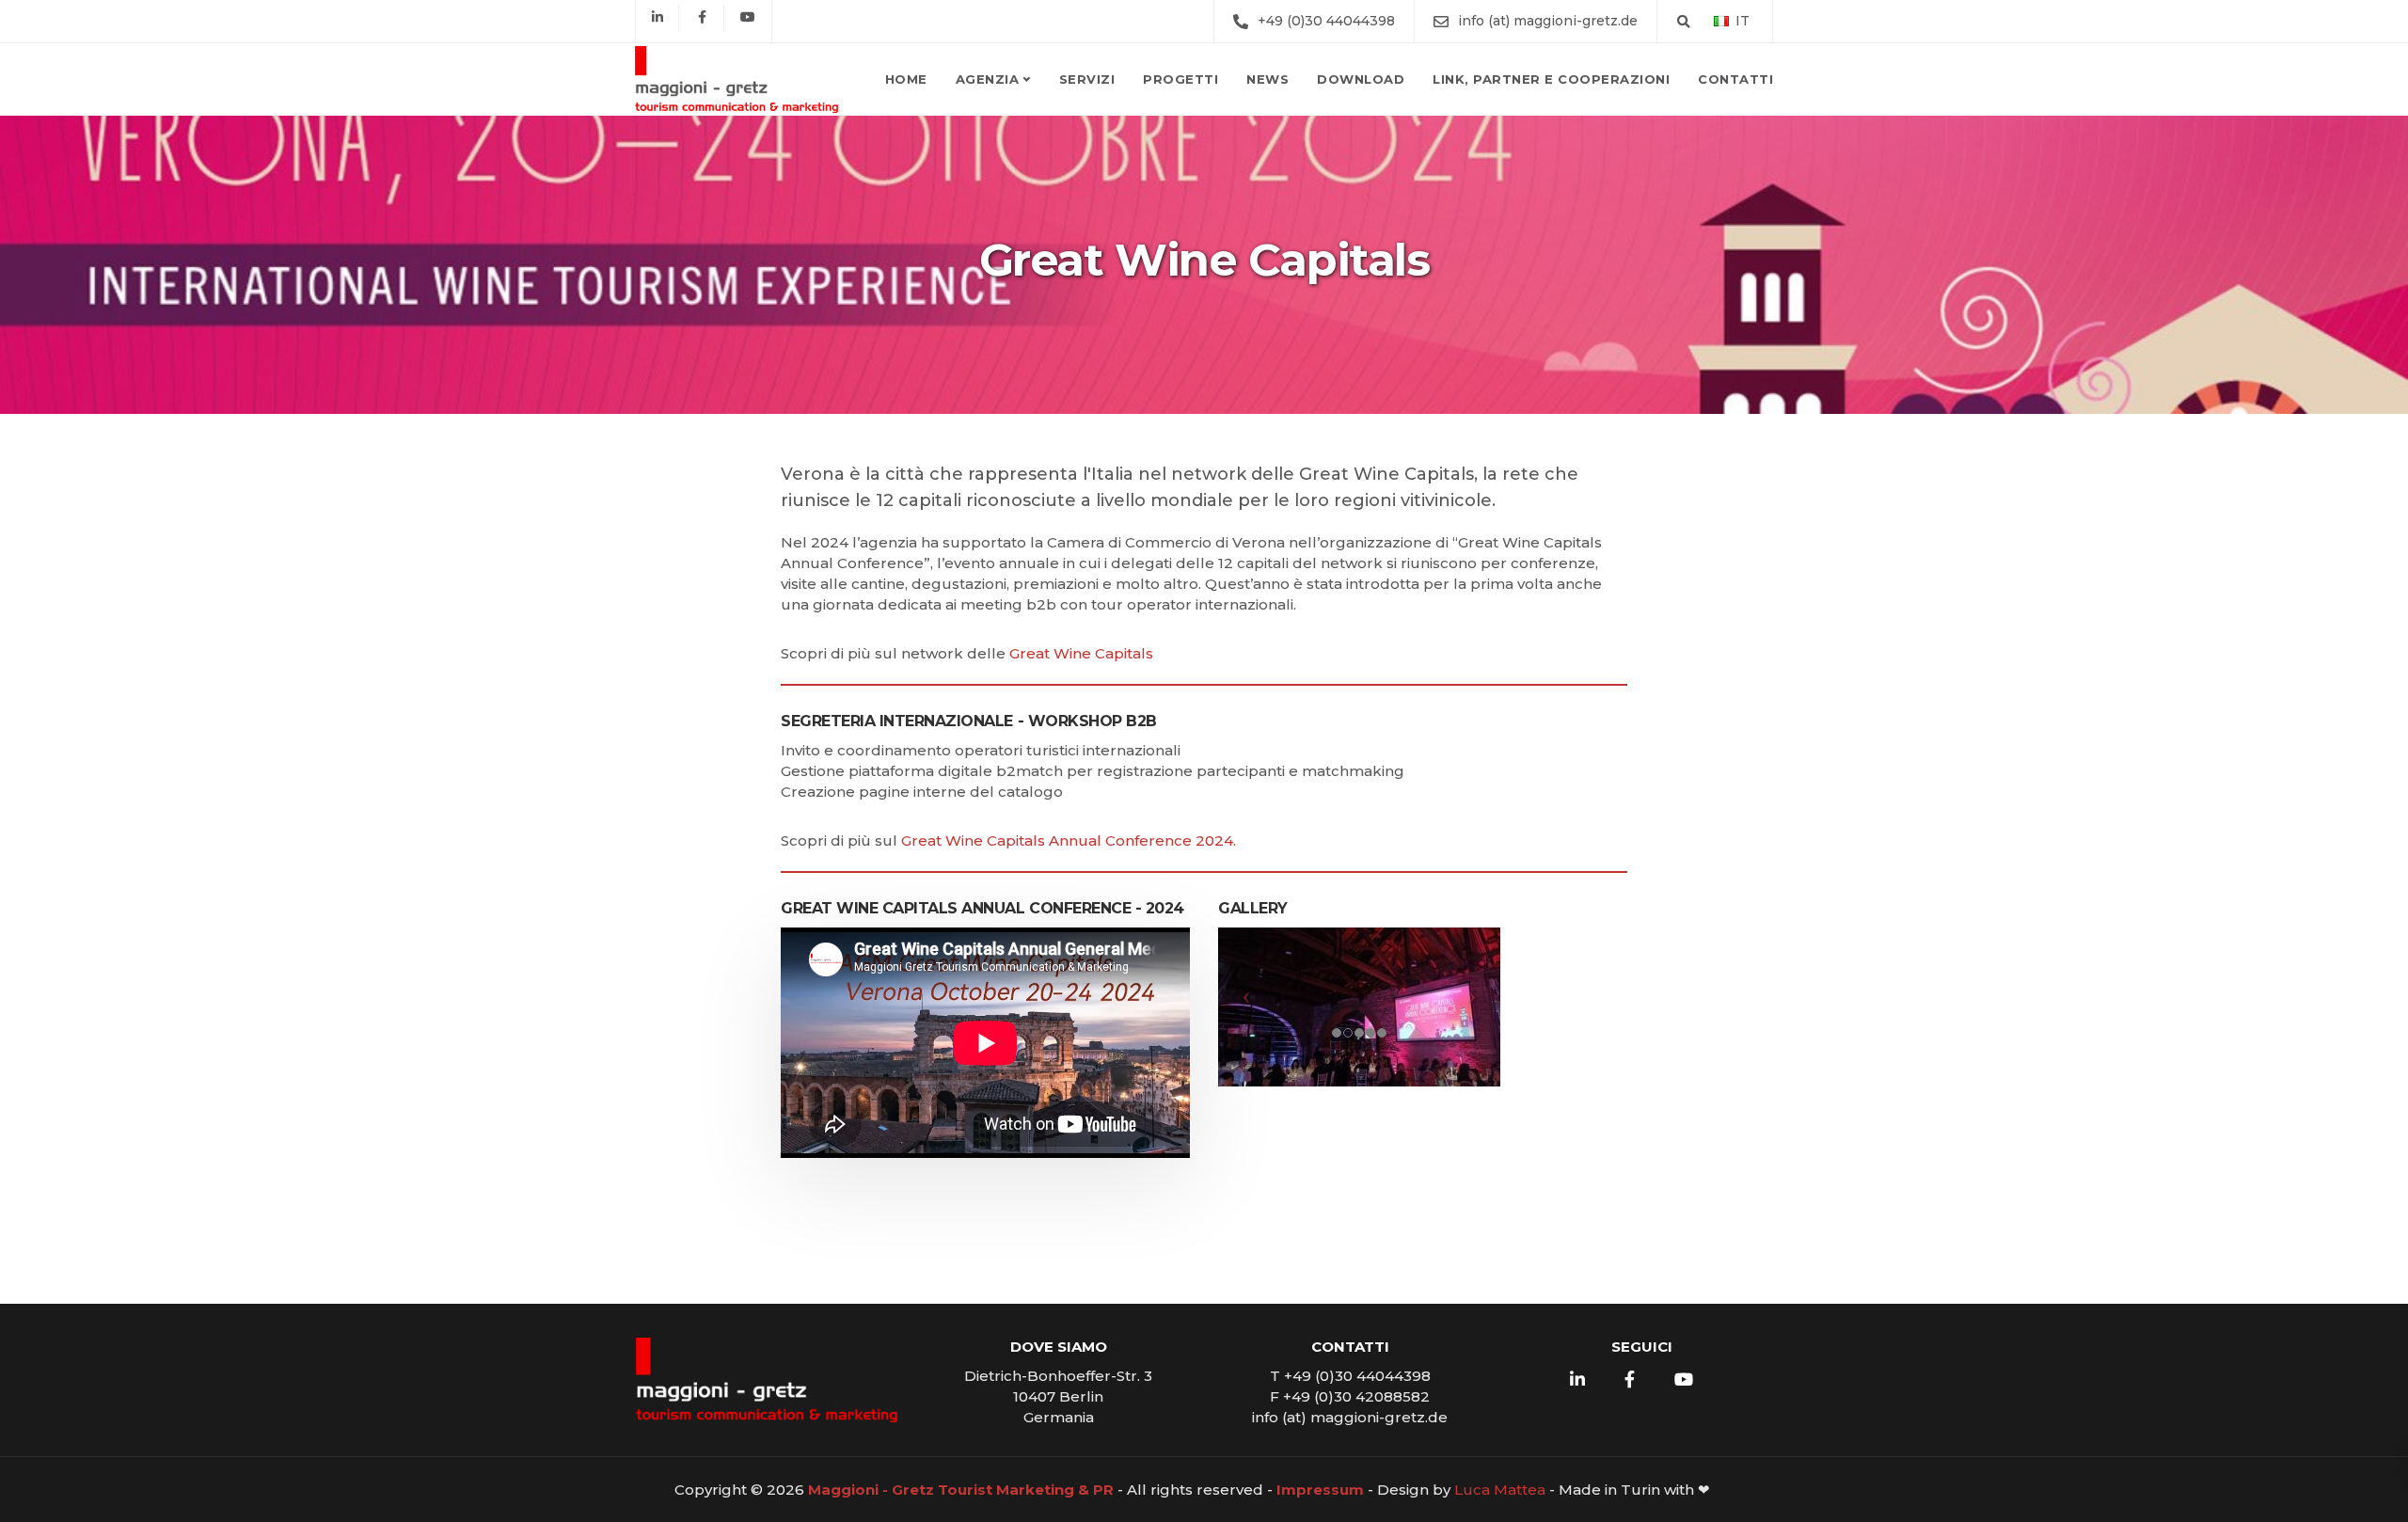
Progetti (1180, 79)
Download (1361, 79)
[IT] (1721, 20)
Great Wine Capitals (1081, 653)
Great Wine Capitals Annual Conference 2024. (1069, 840)
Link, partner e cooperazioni (1551, 79)
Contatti (1735, 79)
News (1267, 79)
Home (906, 79)
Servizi (1087, 79)
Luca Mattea (1500, 1490)
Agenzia (988, 79)
